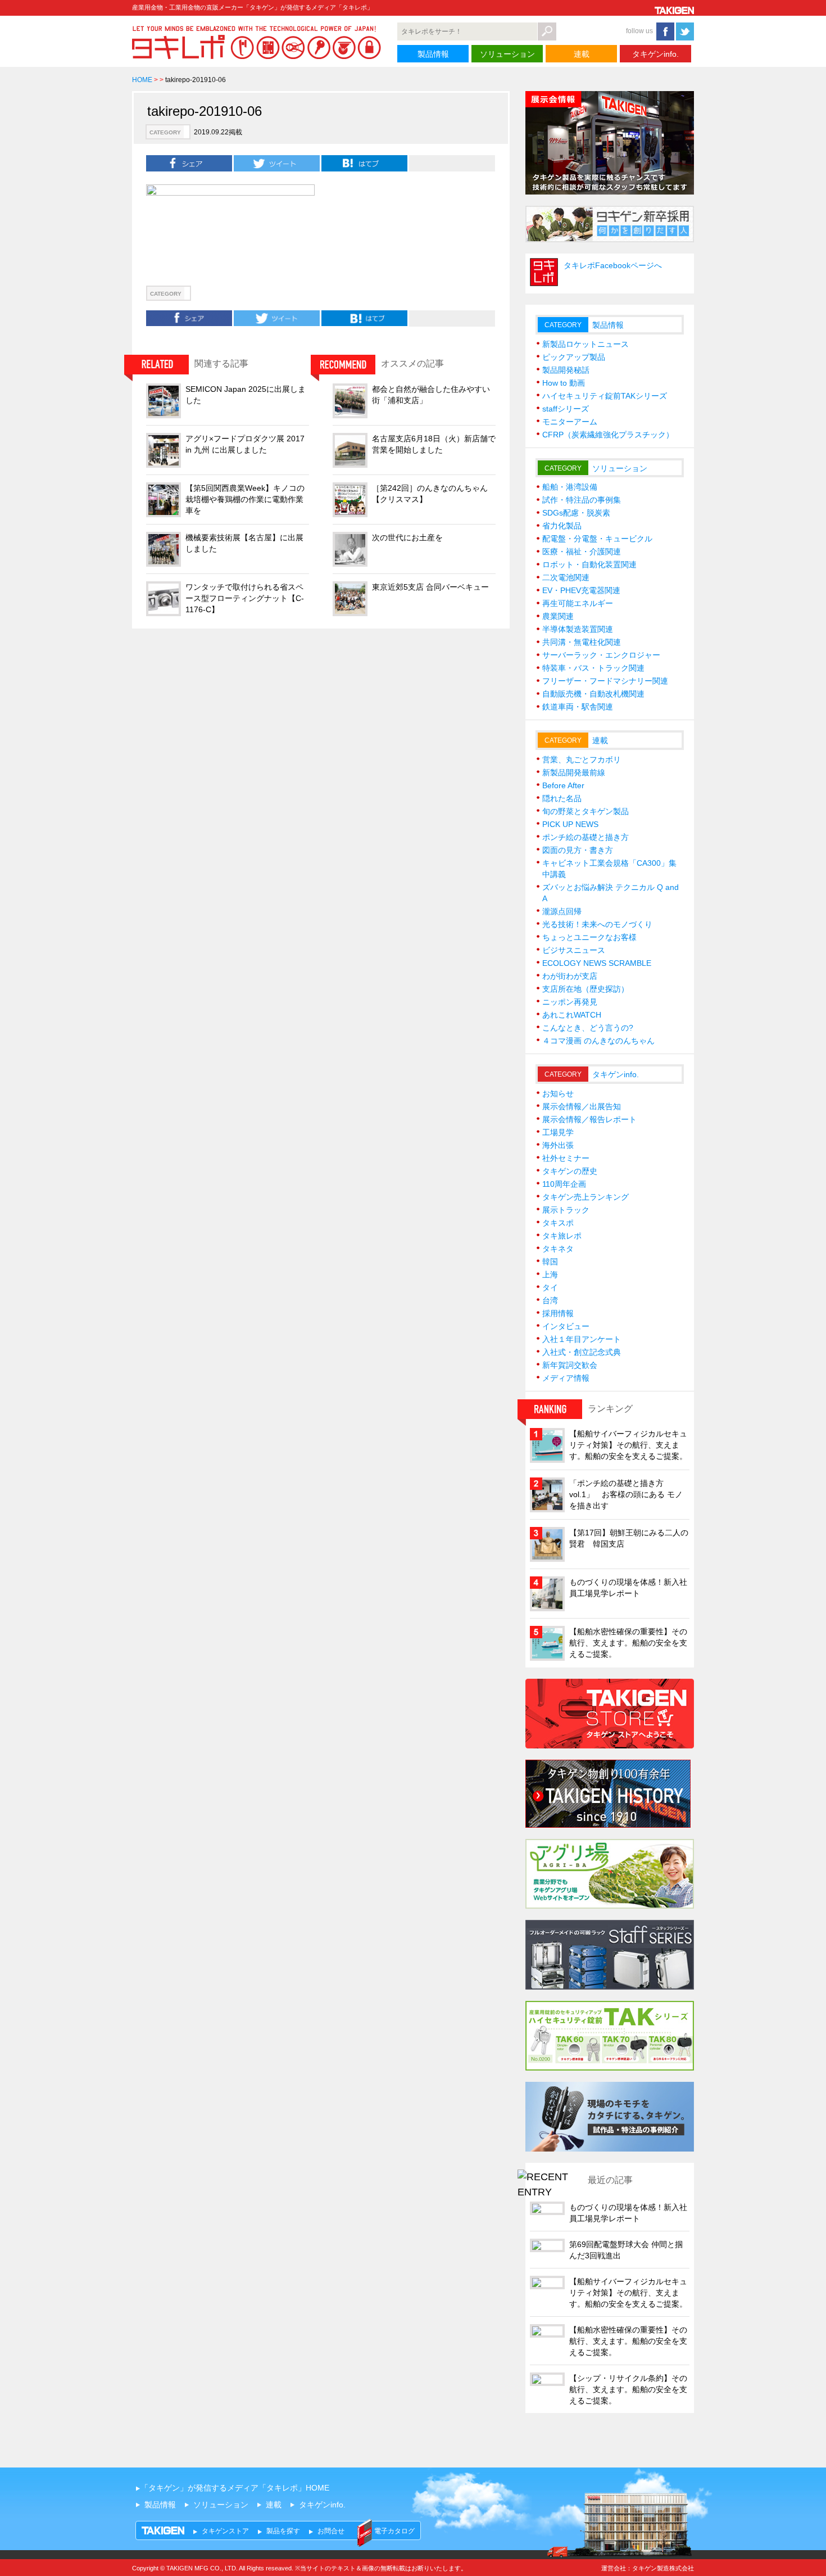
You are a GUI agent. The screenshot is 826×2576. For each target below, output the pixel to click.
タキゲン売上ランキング (586, 1197)
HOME (142, 80)
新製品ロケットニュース (586, 344)
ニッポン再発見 (570, 1002)
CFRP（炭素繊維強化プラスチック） (608, 435)
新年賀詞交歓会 (570, 1365)
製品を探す (283, 2531)
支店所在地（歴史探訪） (586, 989)
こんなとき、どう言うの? (588, 1028)
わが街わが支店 (570, 976)
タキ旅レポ (562, 1236)
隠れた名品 (562, 798)
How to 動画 (564, 383)
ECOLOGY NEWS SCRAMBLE (597, 963)
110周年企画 (564, 1184)
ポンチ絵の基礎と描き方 (586, 837)
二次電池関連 (566, 577)
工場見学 (558, 1132)
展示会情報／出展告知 (582, 1106)
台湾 (550, 1300)
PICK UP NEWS (570, 824)
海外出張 (558, 1145)
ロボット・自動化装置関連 (589, 564)
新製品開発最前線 (574, 772)
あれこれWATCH (572, 1015)
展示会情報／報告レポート (589, 1119)
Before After (563, 785)
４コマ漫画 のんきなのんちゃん (598, 1041)
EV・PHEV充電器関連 (581, 590)
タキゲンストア (225, 2531)
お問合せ (331, 2531)
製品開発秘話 (566, 370)
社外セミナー (566, 1158)
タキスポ (558, 1223)
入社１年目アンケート (582, 1339)
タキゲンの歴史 (570, 1171)
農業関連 (558, 616)
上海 (550, 1275)
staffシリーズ (566, 409)
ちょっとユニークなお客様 (589, 937)
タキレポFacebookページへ (613, 265)
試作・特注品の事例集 (582, 500)
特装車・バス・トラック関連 (593, 668)
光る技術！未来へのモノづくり (597, 924)
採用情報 (558, 1313)
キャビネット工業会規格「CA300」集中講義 (609, 869)
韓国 (550, 1262)
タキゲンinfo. (655, 54)
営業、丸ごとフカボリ (582, 760)
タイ (550, 1287)
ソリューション (507, 54)
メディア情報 (566, 1378)
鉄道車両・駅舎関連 (578, 707)
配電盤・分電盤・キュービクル (597, 539)
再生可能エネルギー (578, 603)
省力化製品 (562, 526)
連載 (582, 54)
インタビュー (566, 1326)
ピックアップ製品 (574, 357)
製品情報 (433, 54)
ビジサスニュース (574, 950)
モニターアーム (570, 422)
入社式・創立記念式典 (582, 1352)
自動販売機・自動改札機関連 (593, 694)
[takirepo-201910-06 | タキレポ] (364, 163)
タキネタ (558, 1249)
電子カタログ (394, 2531)
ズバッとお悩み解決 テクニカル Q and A (611, 893)
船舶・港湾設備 (570, 487)
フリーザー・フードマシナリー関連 (605, 681)
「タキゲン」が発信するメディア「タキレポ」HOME (235, 2488)
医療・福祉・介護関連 (582, 552)
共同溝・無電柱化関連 (582, 642)
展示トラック (566, 1210)
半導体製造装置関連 (578, 629)
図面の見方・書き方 (578, 850)
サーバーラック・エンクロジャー (601, 655)
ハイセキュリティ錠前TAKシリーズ (605, 396)
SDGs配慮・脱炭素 (576, 513)
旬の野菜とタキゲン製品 (586, 811)
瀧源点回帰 (562, 911)
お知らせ (558, 1093)
